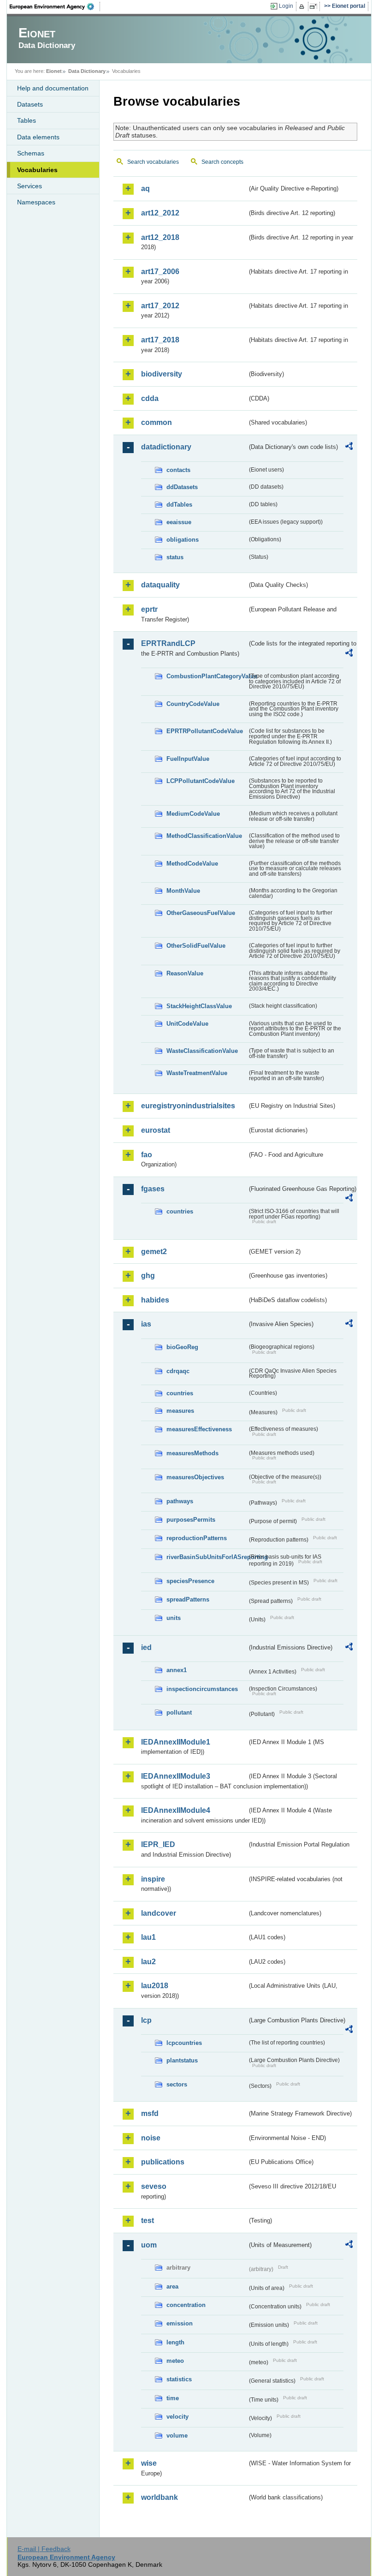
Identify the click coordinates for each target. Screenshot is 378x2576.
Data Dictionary (87, 71)
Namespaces (36, 202)
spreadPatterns (188, 1599)
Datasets (30, 104)
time (173, 2398)
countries (180, 1211)
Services (30, 186)
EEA (55, 6)
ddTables (179, 505)
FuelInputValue (188, 759)
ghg (148, 1276)
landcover (159, 1913)
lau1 (148, 1937)
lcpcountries (184, 2043)
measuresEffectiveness (199, 1429)
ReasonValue (185, 973)
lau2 (148, 1962)
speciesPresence (190, 1581)
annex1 (177, 1670)
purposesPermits (191, 1520)
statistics (179, 2379)
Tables (27, 120)
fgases (153, 1189)
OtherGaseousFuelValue (201, 913)
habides (155, 1300)
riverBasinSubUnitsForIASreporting (207, 1557)
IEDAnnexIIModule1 (176, 1742)
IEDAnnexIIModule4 (176, 1810)
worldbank (159, 2497)
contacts (178, 470)
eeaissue (179, 522)
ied (146, 1647)
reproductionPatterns (197, 1538)
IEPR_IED (158, 1844)
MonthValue (183, 891)
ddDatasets (182, 487)
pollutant (179, 1712)
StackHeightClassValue (199, 1006)
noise (151, 2138)
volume (177, 2436)
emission (180, 2323)
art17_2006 (160, 272)
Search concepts (222, 162)
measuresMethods (192, 1453)
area (172, 2286)
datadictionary (166, 447)
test (148, 2220)
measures (180, 1411)
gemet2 (154, 1252)
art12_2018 (160, 237)
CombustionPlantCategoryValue (207, 676)
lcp (146, 2020)
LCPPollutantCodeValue (201, 781)
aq (145, 188)
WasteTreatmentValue (197, 1073)
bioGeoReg (182, 1347)
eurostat (156, 1130)
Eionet (54, 71)
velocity (177, 2417)
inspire (153, 1879)
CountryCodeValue (193, 704)
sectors (177, 2084)
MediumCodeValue (193, 814)
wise (149, 2463)
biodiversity (162, 374)
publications (163, 2162)
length (175, 2342)
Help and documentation (53, 88)
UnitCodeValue (187, 1024)
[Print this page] (303, 6)
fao (147, 1155)
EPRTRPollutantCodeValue (205, 731)
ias (146, 1324)
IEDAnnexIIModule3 (176, 1776)
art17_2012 (160, 306)
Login (286, 6)
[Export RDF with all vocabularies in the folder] (349, 448)
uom (149, 2245)
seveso (154, 2186)
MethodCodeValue (192, 864)
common (157, 422)
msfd (150, 2113)
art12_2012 (160, 213)
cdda (150, 398)
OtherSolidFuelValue (196, 946)
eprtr (149, 609)
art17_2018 (160, 340)
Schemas (31, 153)
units (174, 1618)
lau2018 (155, 1986)
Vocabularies (37, 170)
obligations (183, 540)
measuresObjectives (195, 1477)
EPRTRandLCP (168, 643)
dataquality (160, 585)
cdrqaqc (178, 1371)
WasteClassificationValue (202, 1051)
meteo (175, 2361)
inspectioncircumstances (202, 1689)
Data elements (38, 137)
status (175, 557)
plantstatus (182, 2060)
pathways (180, 1501)
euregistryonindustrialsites (188, 1106)
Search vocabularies (153, 162)
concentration (186, 2305)
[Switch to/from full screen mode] (315, 6)
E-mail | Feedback (44, 2549)
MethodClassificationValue (204, 836)
